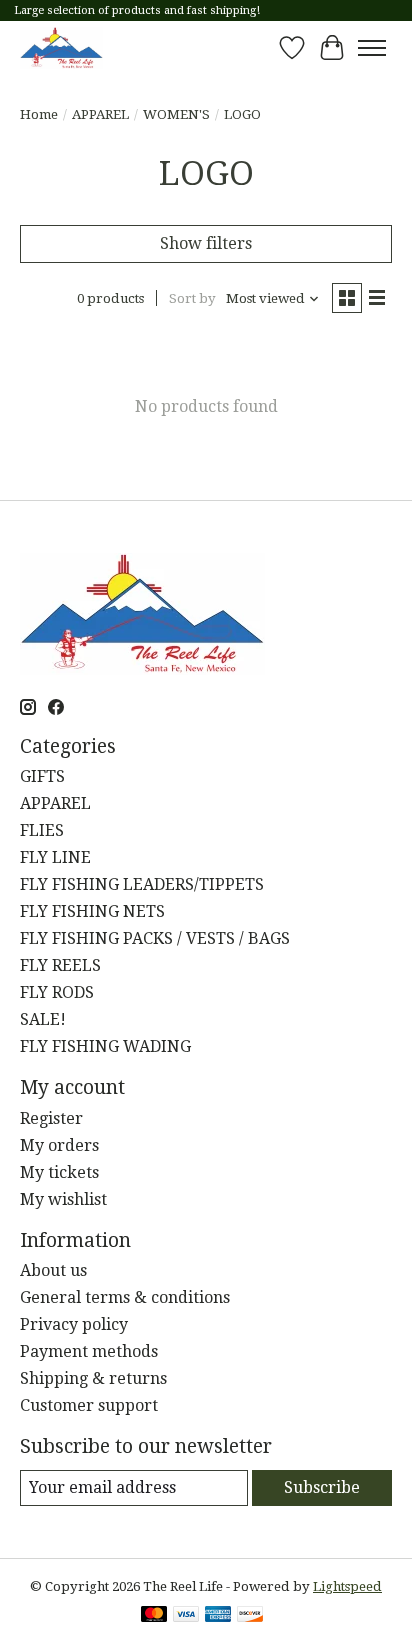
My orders (59, 1145)
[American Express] (218, 1615)
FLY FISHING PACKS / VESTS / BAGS (155, 938)
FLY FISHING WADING (105, 1046)
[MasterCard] (154, 1615)
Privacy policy (74, 1324)
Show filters (206, 243)
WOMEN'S (176, 114)
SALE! (43, 1019)
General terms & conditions (125, 1297)
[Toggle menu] (372, 48)
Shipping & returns (93, 1378)
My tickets (59, 1172)
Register (51, 1118)
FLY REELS (60, 965)
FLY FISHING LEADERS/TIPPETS (142, 884)
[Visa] (186, 1615)
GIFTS (42, 776)
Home (39, 114)
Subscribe (322, 1487)
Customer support (89, 1405)
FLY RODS (57, 992)
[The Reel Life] (61, 47)
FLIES (42, 830)
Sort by (192, 298)
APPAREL (100, 114)
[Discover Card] (250, 1615)
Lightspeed (347, 1586)
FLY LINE (55, 857)
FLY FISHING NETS (92, 911)
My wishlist (63, 1199)
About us (53, 1270)
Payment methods (89, 1351)
